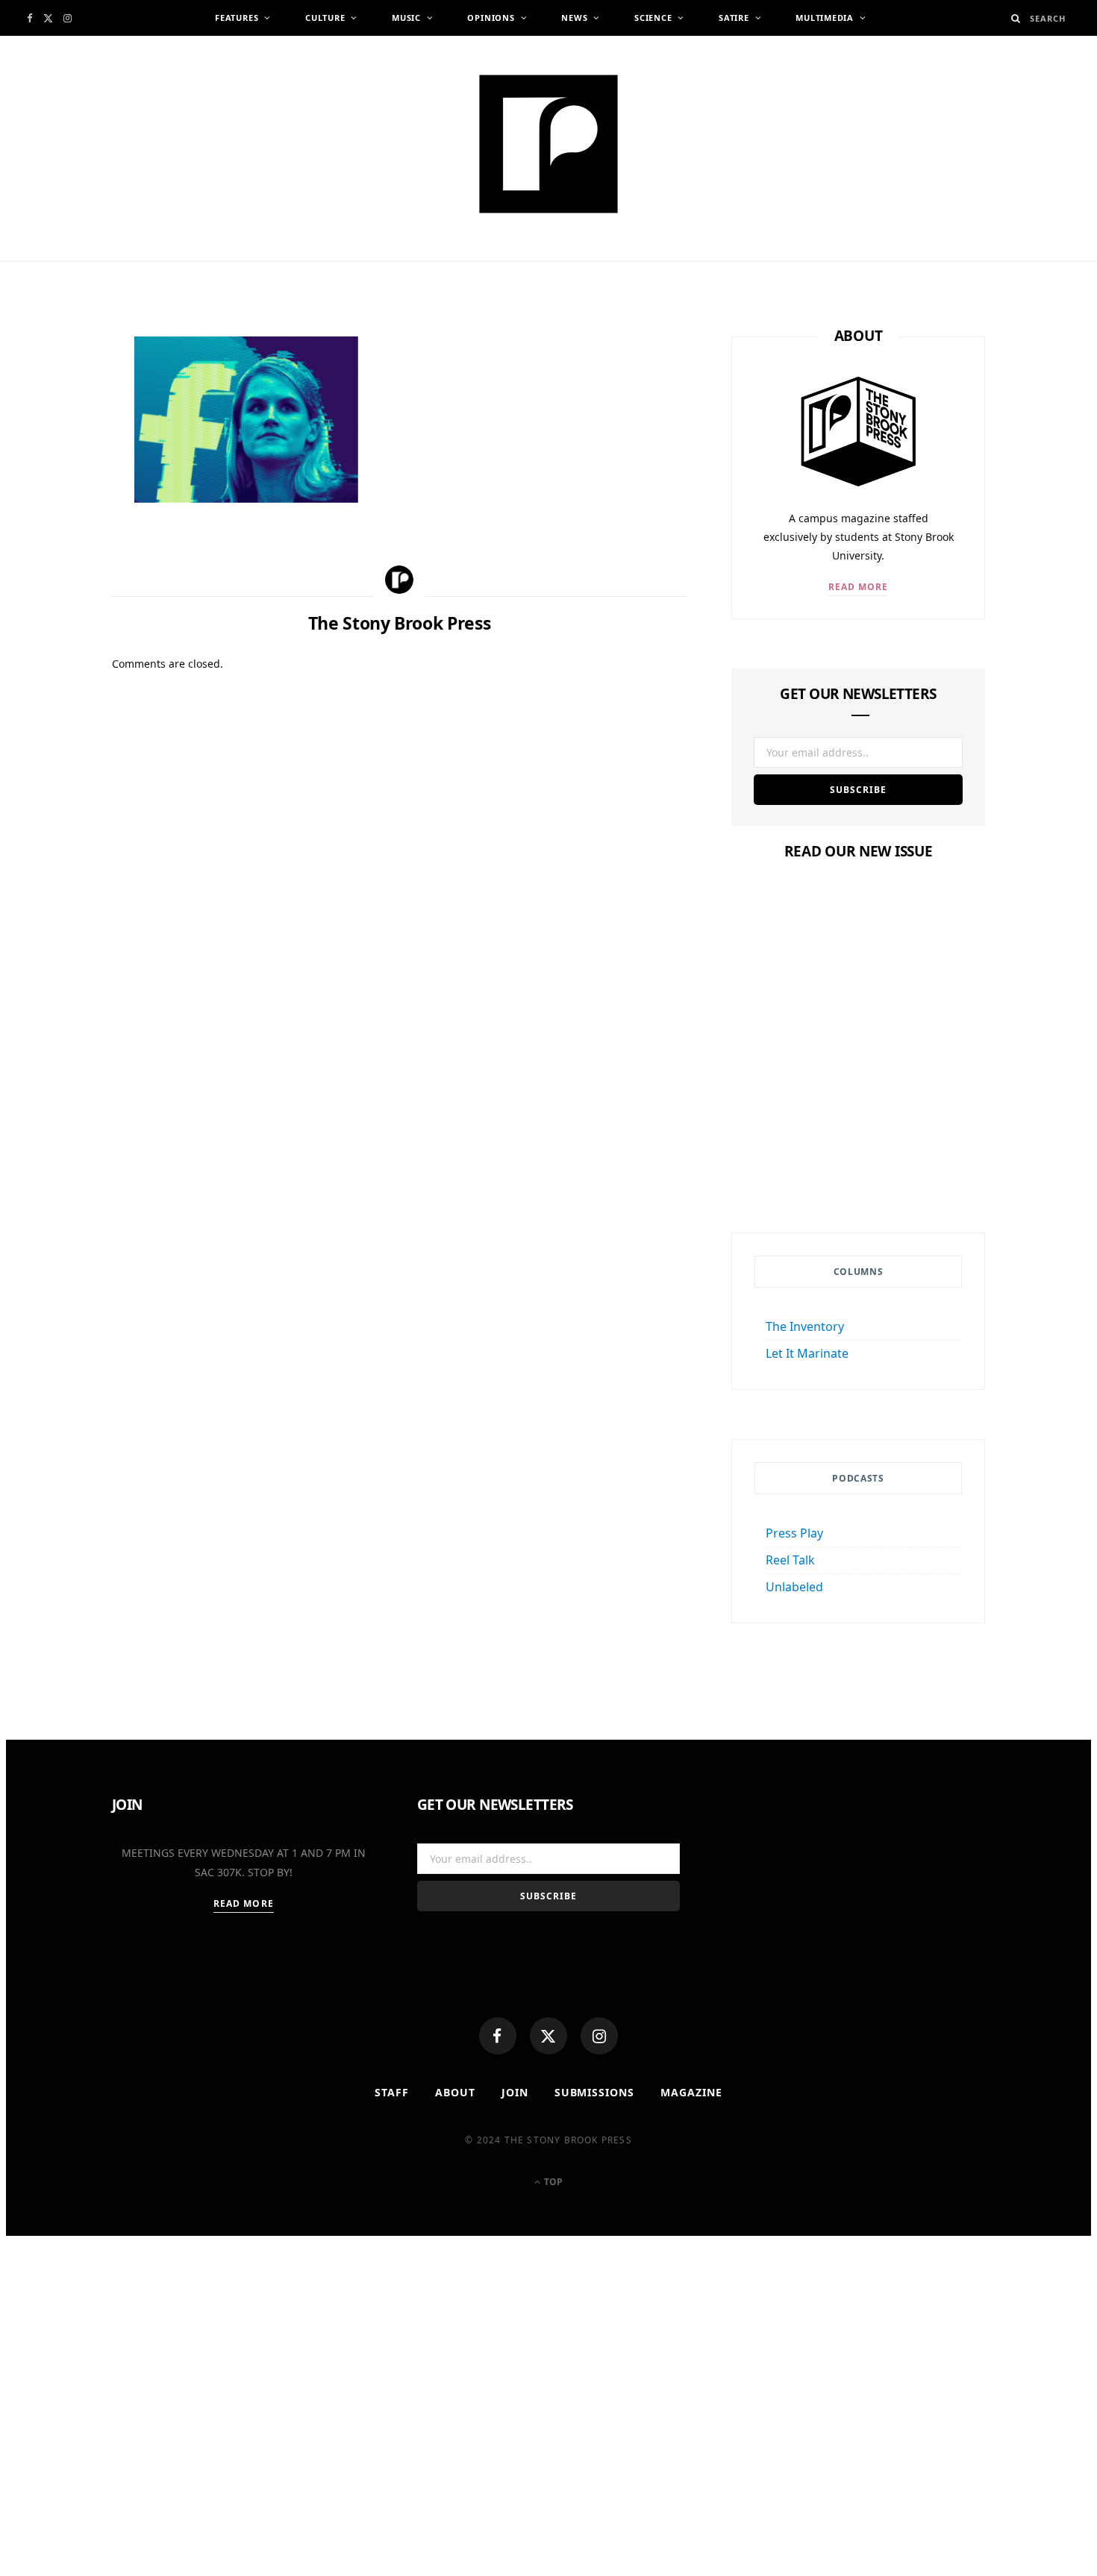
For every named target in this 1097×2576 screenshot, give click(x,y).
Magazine (858, 1104)
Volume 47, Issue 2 (858, 1133)
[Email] (60, 506)
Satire (734, 18)
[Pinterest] (60, 469)
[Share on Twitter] (60, 433)
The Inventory (805, 1326)
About (455, 2092)
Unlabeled (794, 1587)
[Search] (1016, 18)
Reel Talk (790, 1560)
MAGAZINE (691, 2092)
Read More (859, 587)
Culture (325, 18)
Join (515, 2092)
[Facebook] (498, 2036)
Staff (392, 2092)
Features (237, 18)
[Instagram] (599, 2036)
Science (653, 18)
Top (552, 2182)
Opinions (491, 18)
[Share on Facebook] (60, 396)
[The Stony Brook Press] (548, 144)
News (574, 18)
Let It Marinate (807, 1353)
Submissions (595, 2092)
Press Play (794, 1533)
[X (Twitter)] (548, 2036)
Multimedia (825, 18)
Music (406, 18)
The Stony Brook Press (216, 267)
